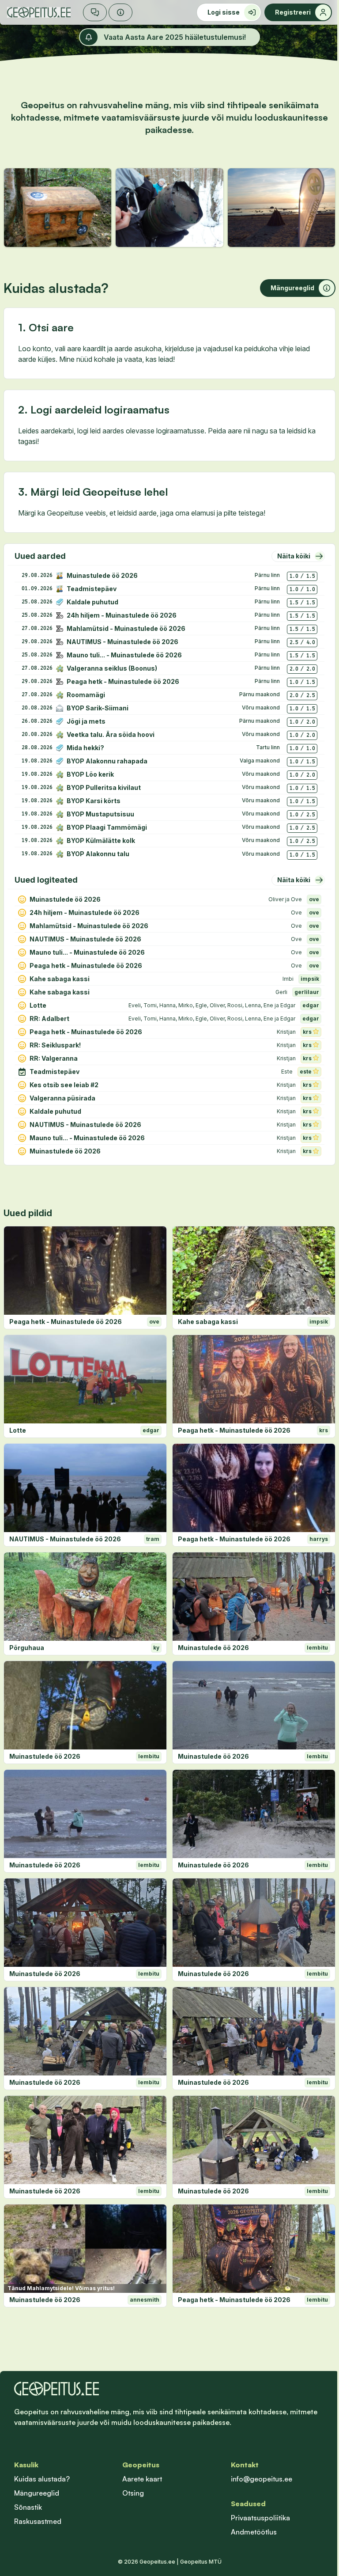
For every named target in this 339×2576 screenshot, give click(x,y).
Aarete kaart (142, 2479)
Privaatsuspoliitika (260, 2518)
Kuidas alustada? (42, 2479)
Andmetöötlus (254, 2532)
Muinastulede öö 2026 (213, 1648)
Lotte (18, 1430)
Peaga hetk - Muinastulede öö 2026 (66, 1322)
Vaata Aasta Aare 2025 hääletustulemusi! (175, 37)
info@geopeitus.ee (262, 2479)
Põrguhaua (27, 1648)
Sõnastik (28, 2507)
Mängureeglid (37, 2493)
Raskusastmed (38, 2521)
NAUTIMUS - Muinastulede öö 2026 (65, 1539)
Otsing (133, 2493)
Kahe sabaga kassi (208, 1322)
